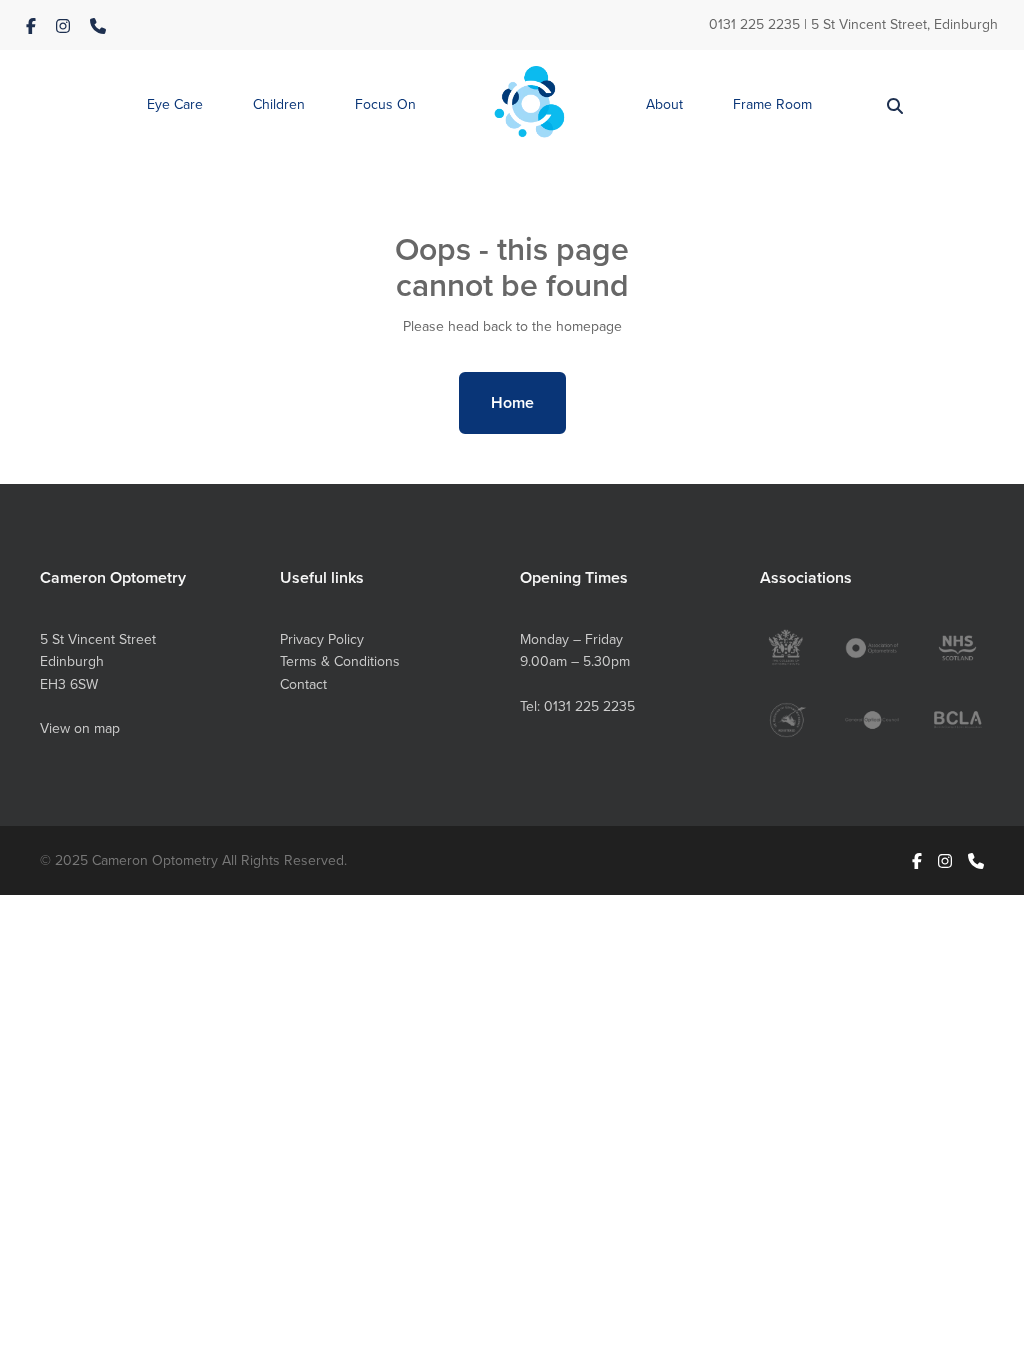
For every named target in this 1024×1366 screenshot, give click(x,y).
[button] (175, 105)
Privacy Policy (322, 639)
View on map (80, 728)
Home (512, 402)
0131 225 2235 (754, 24)
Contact (303, 684)
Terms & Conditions (340, 661)
